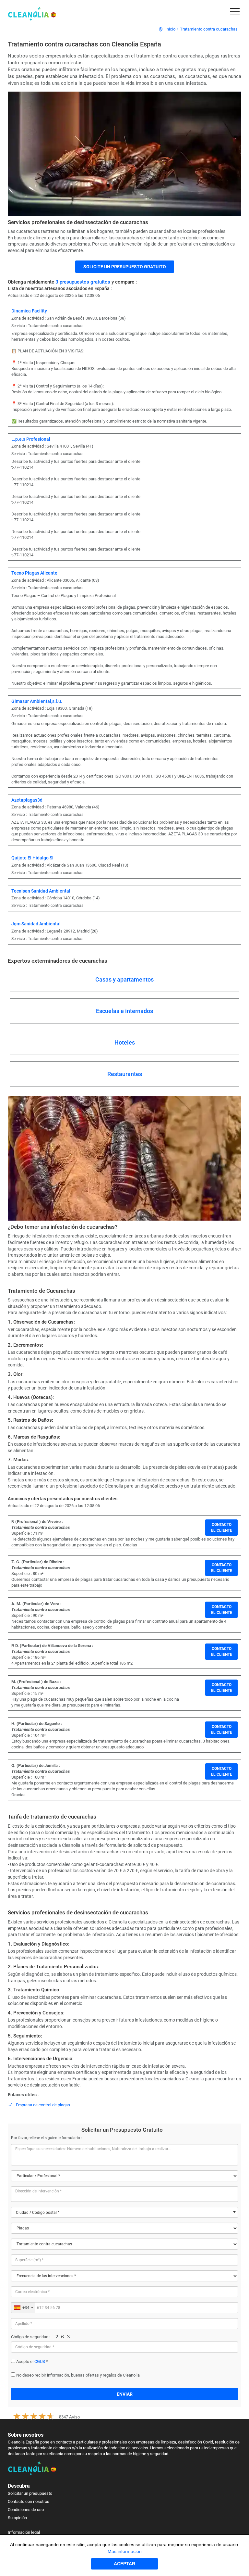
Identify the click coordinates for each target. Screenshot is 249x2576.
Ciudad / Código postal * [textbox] (38, 2213)
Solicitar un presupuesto (30, 2493)
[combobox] (124, 2212)
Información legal (24, 2532)
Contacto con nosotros (29, 2501)
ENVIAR (125, 2394)
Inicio (170, 29)
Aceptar (124, 2564)
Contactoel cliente (222, 1528)
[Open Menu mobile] (235, 13)
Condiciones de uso (26, 2510)
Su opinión (17, 2518)
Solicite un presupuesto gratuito (125, 267)
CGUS (40, 2361)
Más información (125, 2551)
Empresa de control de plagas (43, 2105)
